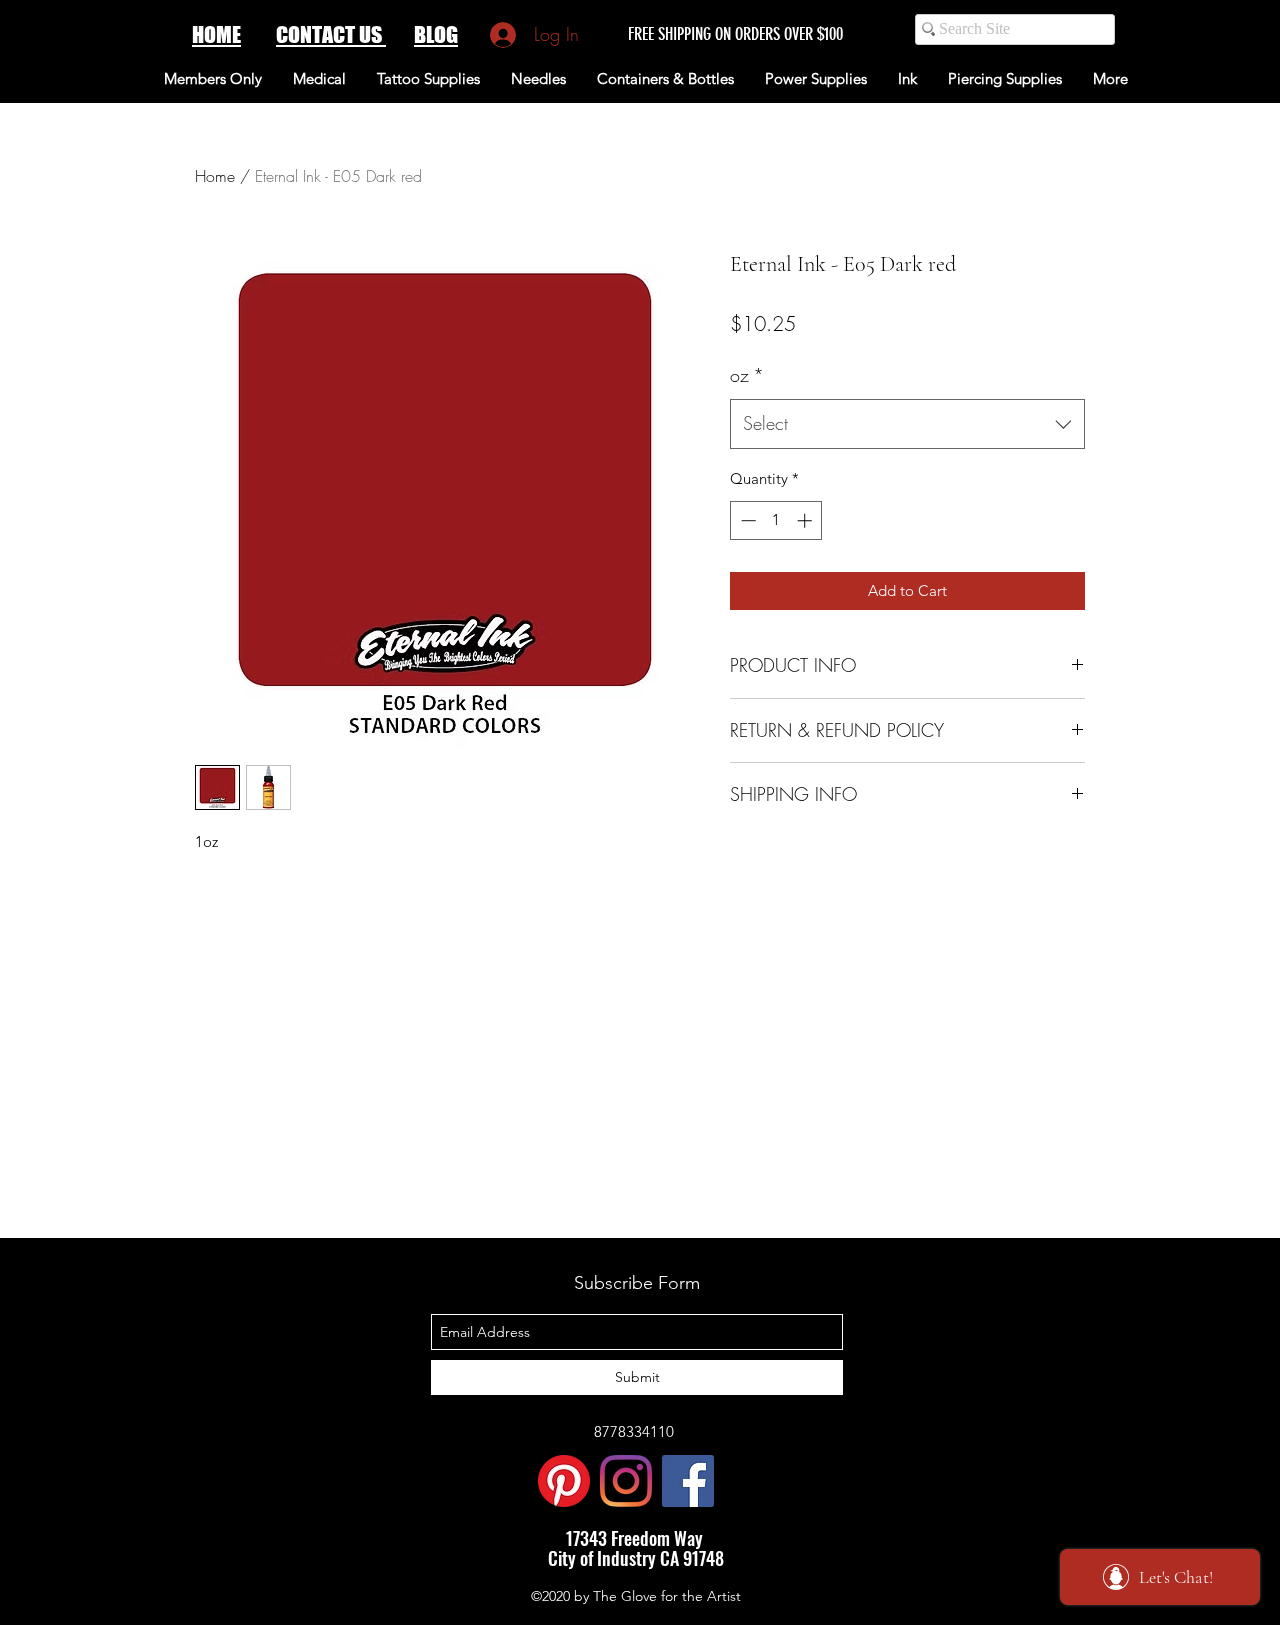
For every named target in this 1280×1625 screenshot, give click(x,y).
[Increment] (806, 520)
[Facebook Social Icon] (688, 1481)
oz (747, 375)
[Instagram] (626, 1481)
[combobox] (907, 424)
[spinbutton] (776, 520)
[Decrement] (746, 520)
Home (215, 176)
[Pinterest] (564, 1481)
